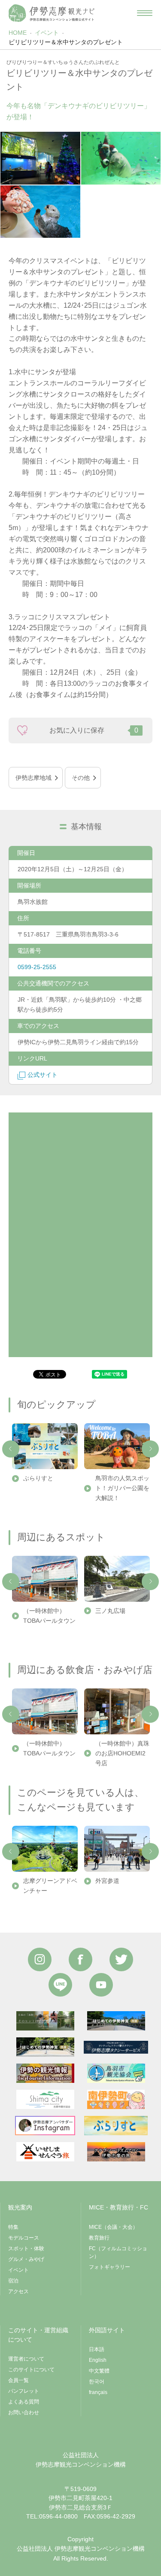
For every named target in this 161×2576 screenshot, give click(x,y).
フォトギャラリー (109, 2267)
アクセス (18, 2291)
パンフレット (24, 2391)
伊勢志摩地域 (33, 778)
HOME (18, 33)
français (98, 2392)
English (98, 2360)
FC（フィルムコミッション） (118, 2252)
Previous (11, 1449)
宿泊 (13, 2281)
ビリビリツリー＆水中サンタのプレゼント (66, 42)
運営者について (26, 2359)
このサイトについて (31, 2370)
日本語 (97, 2349)
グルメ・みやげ (26, 2259)
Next (150, 1449)
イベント (47, 33)
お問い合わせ (24, 2412)
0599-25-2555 (37, 967)
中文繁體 (99, 2371)
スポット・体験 (26, 2249)
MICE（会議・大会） (113, 2227)
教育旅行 (99, 2238)
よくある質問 (24, 2402)
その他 (81, 778)
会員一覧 (18, 2380)
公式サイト (43, 1075)
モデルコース (24, 2238)
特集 (13, 2227)
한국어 (97, 2382)
